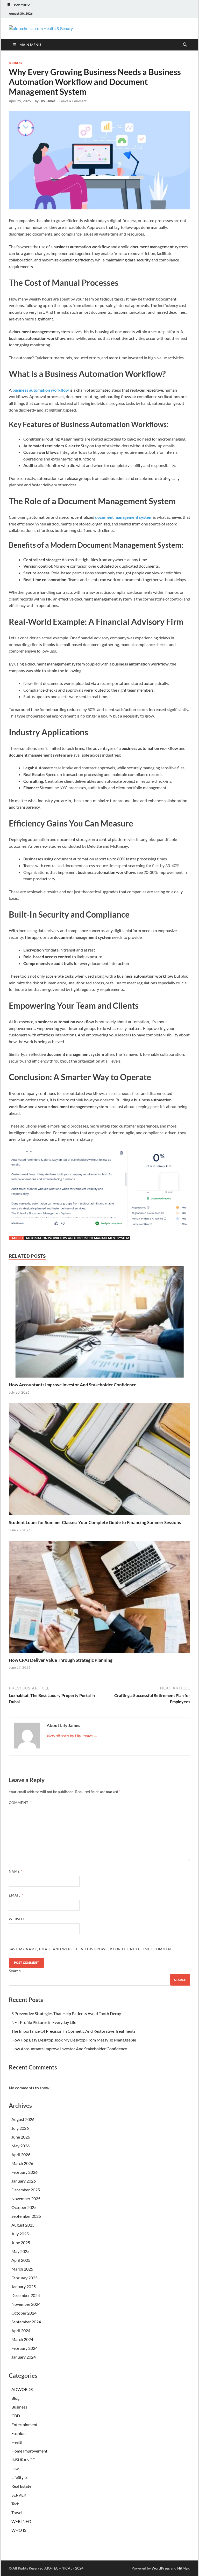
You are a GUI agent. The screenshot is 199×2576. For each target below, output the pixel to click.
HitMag (183, 2568)
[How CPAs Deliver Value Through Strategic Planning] (99, 1598)
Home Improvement (29, 2451)
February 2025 (24, 2278)
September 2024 (26, 2322)
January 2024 (24, 2357)
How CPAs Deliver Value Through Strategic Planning (61, 1660)
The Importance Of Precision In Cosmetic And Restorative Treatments (73, 2031)
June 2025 (21, 2242)
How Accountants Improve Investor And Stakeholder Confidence (73, 1385)
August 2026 (23, 2119)
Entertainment (24, 2424)
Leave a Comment (73, 101)
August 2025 (23, 2225)
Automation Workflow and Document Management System (77, 1238)
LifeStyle (19, 2477)
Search (15, 1971)
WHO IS (19, 2530)
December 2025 (26, 2190)
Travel (17, 2512)
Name (16, 1871)
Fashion (19, 2433)
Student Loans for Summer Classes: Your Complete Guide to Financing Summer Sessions (95, 1522)
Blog (15, 2398)
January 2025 (24, 2286)
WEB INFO (21, 2521)
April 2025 (21, 2260)
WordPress (161, 2568)
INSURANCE (23, 2460)
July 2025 (20, 2234)
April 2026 (21, 2154)
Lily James (47, 101)
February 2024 (24, 2348)
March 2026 (22, 2163)
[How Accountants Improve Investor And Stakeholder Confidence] (99, 1323)
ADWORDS (22, 2389)
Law (15, 2468)
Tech (15, 2504)
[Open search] (185, 45)
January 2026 (24, 2181)
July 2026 (20, 2128)
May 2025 (20, 2251)
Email (16, 1895)
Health (17, 2442)
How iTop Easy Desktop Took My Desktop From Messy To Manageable (74, 2040)
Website (17, 1919)
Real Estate (21, 2486)
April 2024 (21, 2330)
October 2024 (24, 2313)
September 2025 (26, 2216)
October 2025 (24, 2207)
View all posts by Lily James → (72, 1736)
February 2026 (24, 2172)
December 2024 (26, 2295)
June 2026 (21, 2137)
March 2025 (22, 2269)
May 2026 (20, 2146)
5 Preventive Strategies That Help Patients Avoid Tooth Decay (66, 2013)
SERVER (19, 2495)
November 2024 (26, 2304)
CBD (16, 2416)
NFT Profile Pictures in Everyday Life (44, 2022)
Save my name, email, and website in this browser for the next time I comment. (91, 1949)
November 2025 (26, 2198)
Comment (20, 1803)
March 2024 (22, 2339)
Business (15, 63)
